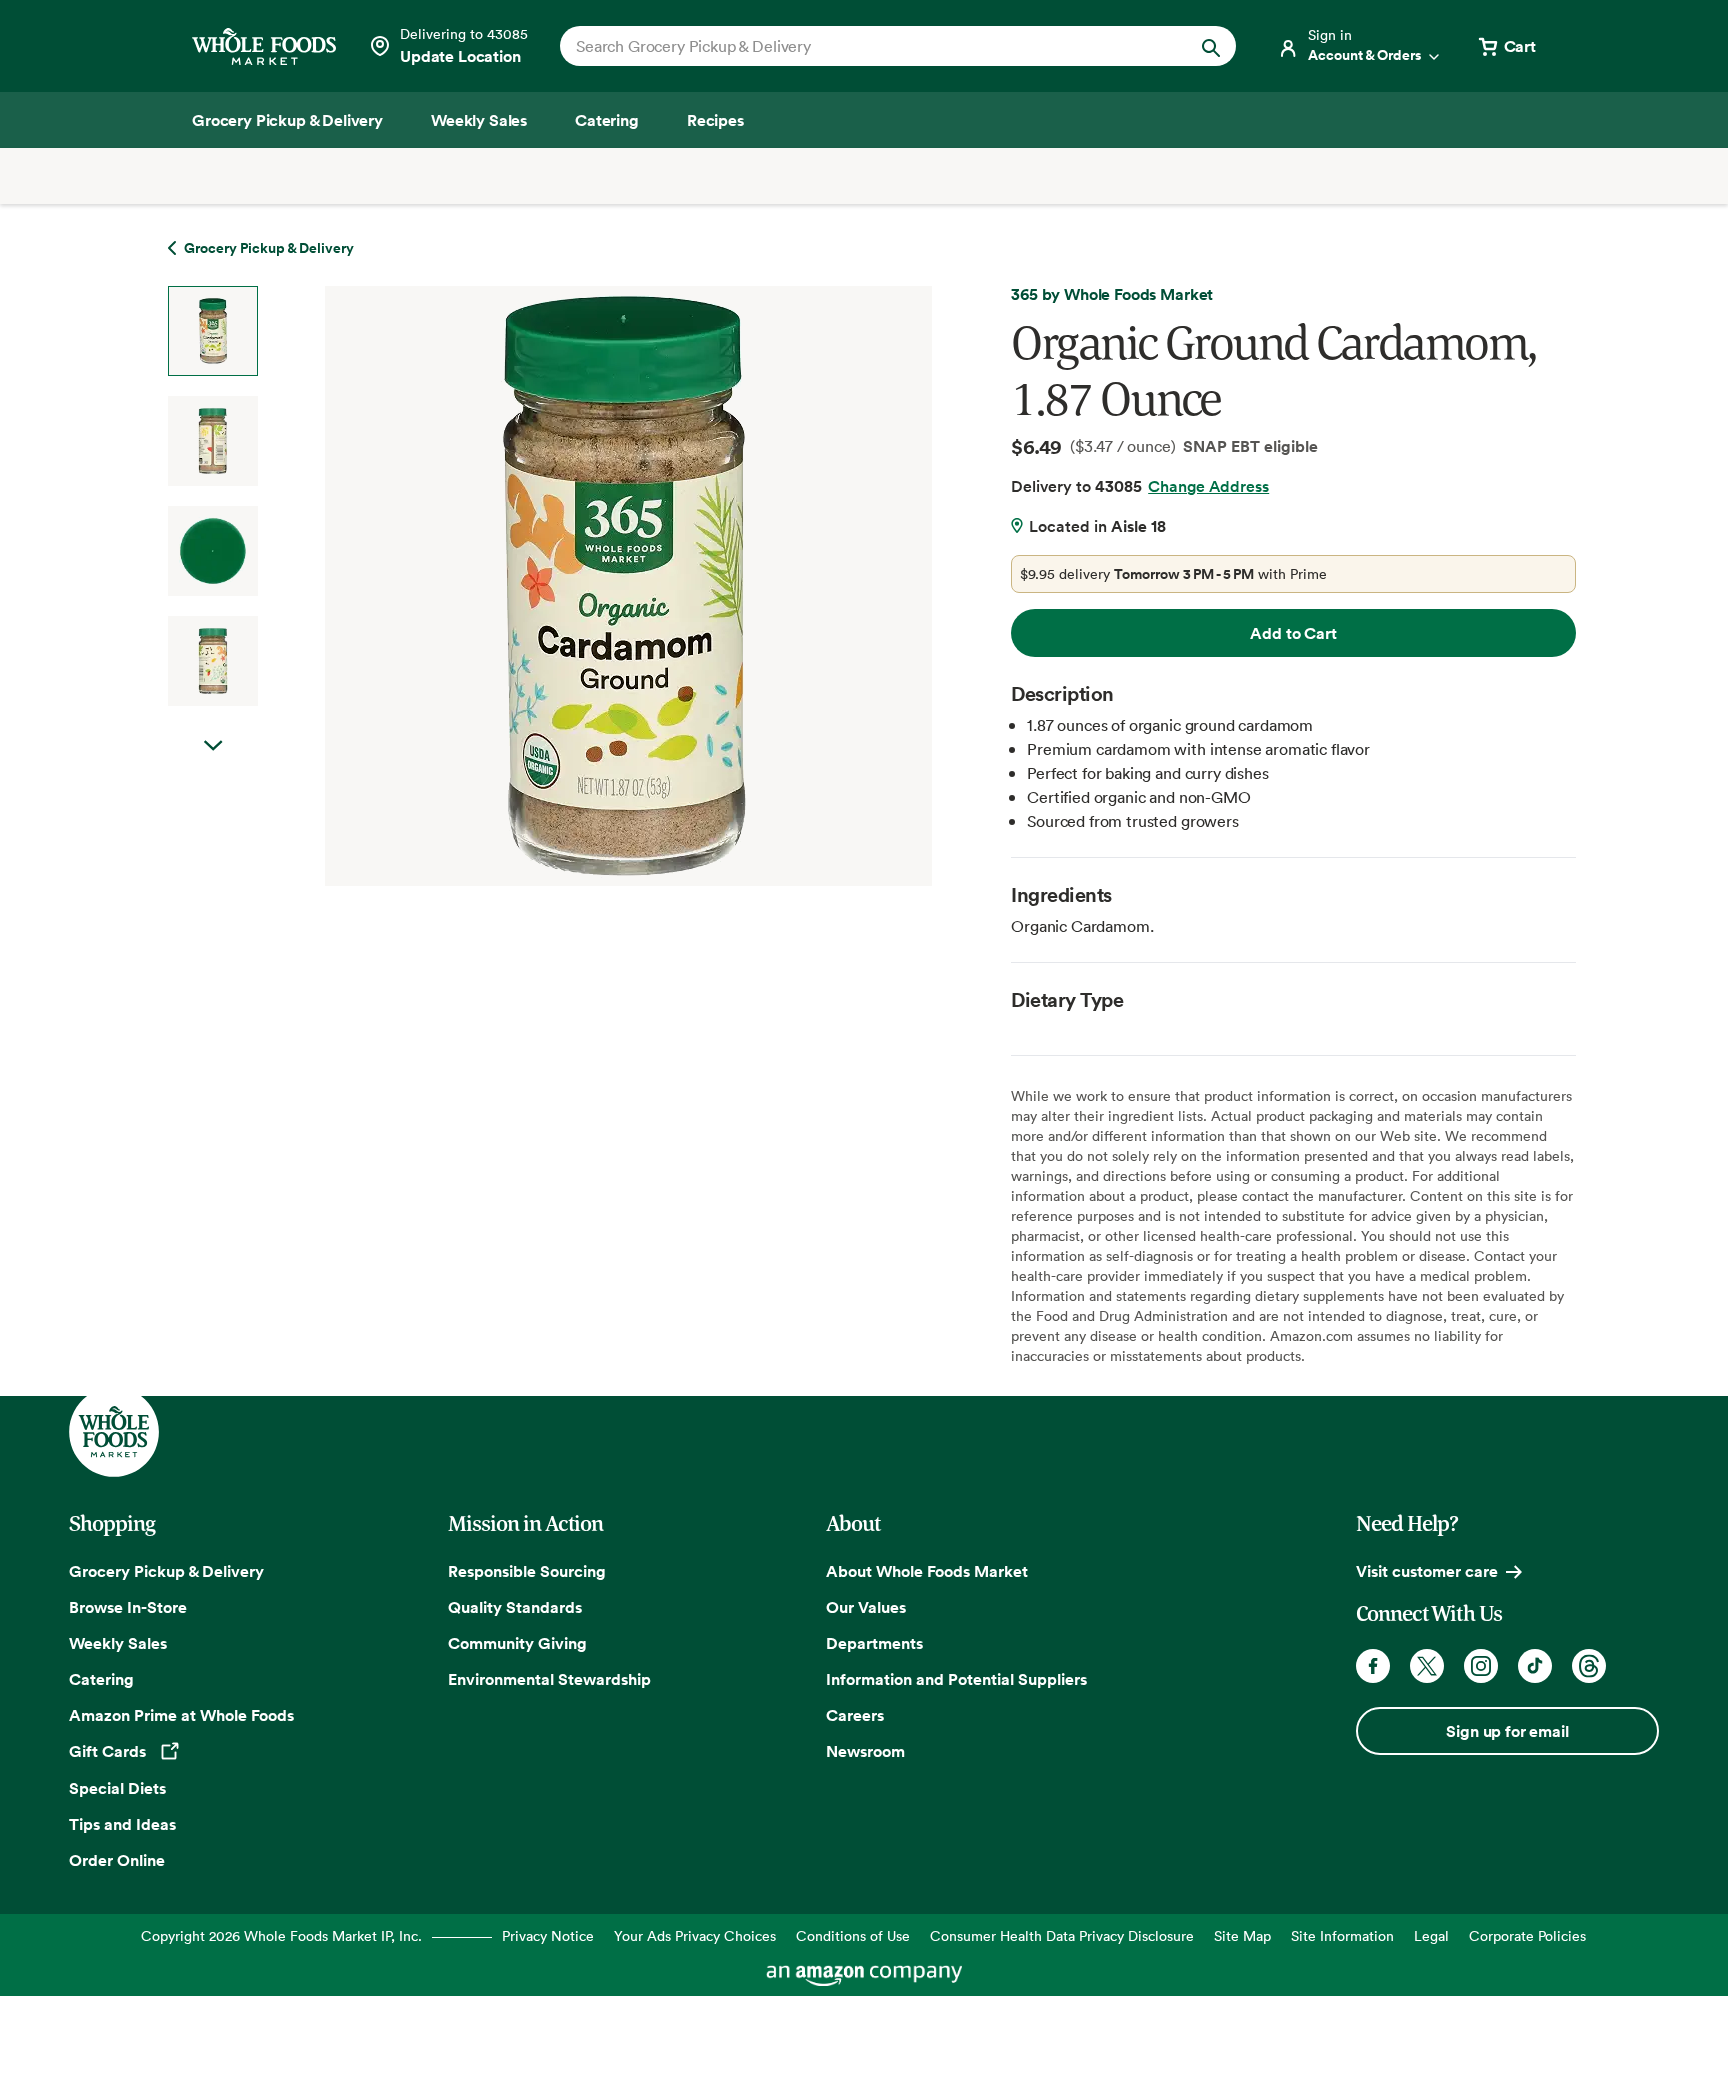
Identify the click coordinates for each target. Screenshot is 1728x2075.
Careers (855, 1715)
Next (213, 766)
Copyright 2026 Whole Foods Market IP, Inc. (281, 1935)
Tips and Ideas (122, 1824)
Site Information (1342, 1935)
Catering (101, 1679)
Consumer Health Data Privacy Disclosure (1062, 1935)
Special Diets (117, 1788)
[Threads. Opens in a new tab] (1589, 1666)
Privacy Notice (548, 1935)
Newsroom (865, 1751)
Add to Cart (1293, 633)
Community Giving (517, 1643)
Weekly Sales (118, 1643)
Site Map (1242, 1935)
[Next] (575, 586)
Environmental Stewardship (549, 1679)
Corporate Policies (1527, 1935)
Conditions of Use (853, 1935)
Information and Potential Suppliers (956, 1679)
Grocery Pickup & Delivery (166, 1571)
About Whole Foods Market (927, 1571)
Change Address (1208, 486)
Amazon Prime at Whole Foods (181, 1715)
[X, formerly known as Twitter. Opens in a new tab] (1427, 1666)
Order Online (117, 1860)
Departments (874, 1643)
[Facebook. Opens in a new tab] (1373, 1666)
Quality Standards (515, 1607)
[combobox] (865, 46)
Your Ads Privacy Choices (695, 1935)
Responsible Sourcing (527, 1571)
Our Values (866, 1607)
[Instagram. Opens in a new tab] (1481, 1666)
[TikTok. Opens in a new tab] (1535, 1666)
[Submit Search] (1211, 46)
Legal (1431, 1935)
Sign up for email (1507, 1731)
